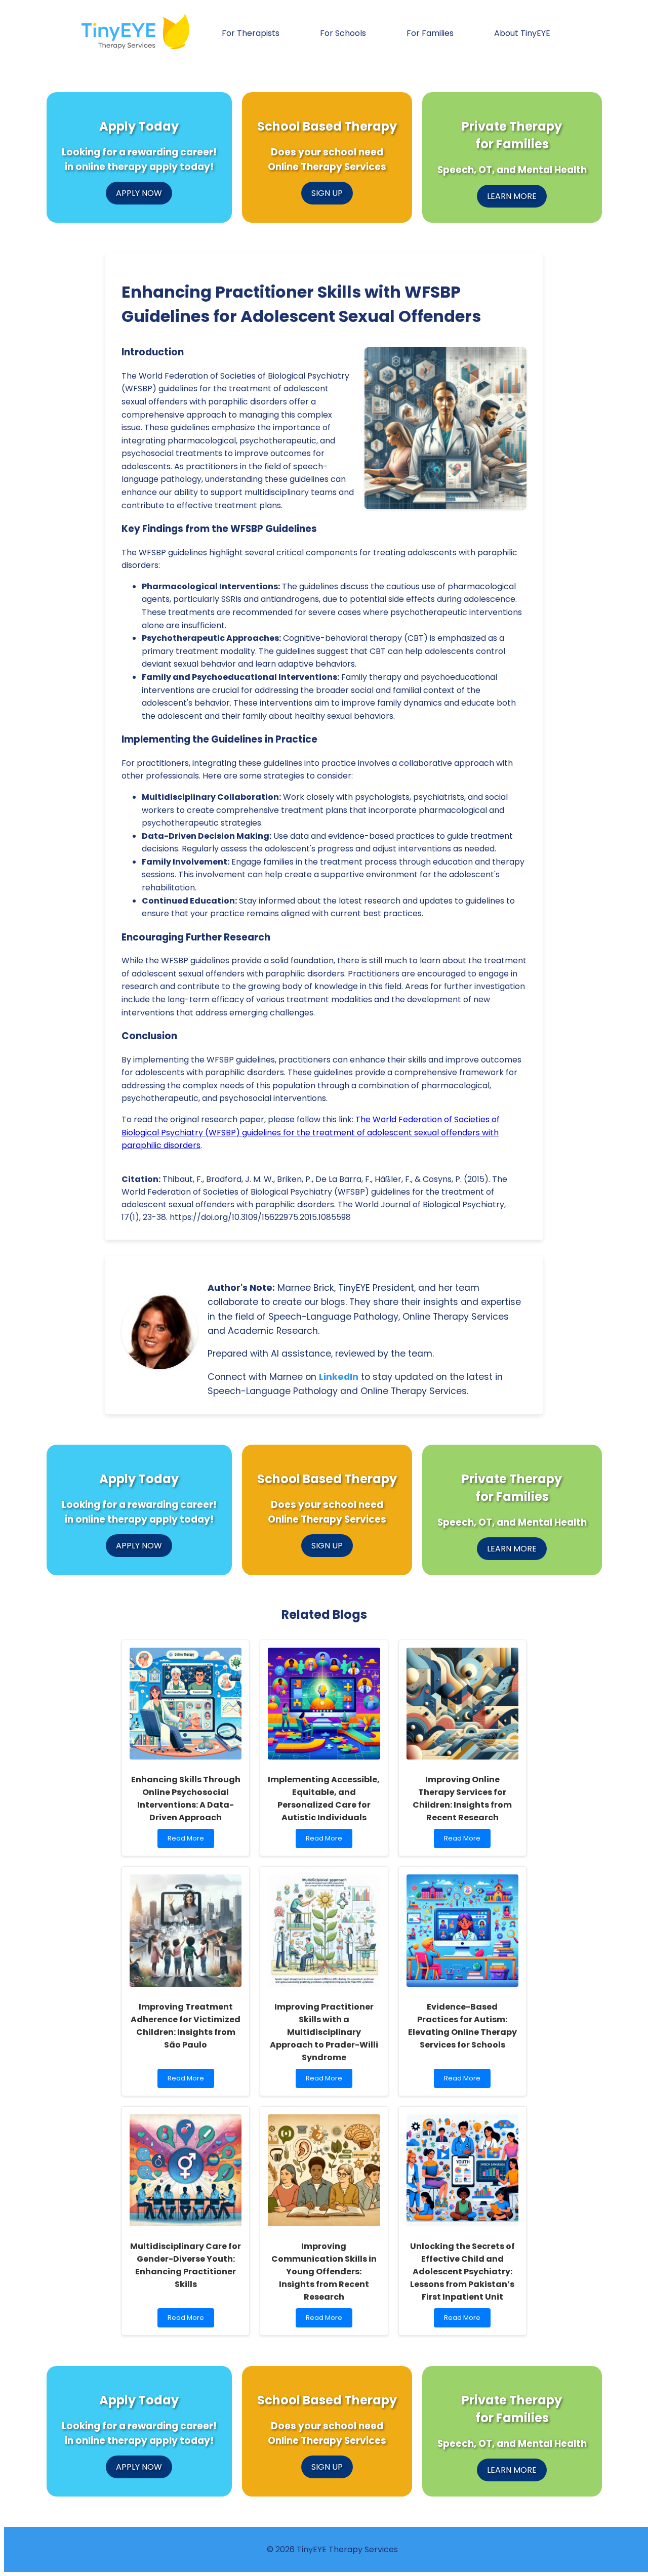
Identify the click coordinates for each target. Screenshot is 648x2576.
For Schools (343, 33)
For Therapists (251, 33)
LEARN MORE (512, 196)
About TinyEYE (522, 33)
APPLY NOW (139, 193)
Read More (189, 1841)
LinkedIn (339, 1377)
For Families (430, 33)
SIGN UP (327, 193)
